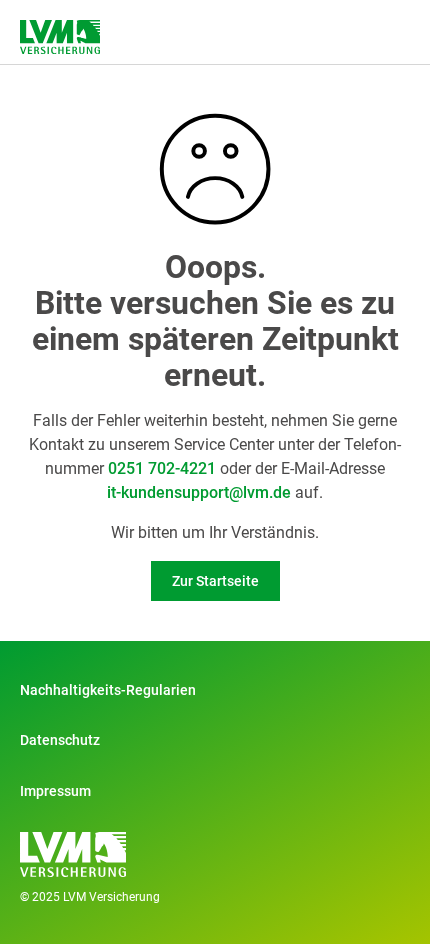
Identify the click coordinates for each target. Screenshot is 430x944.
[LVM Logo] (60, 37)
